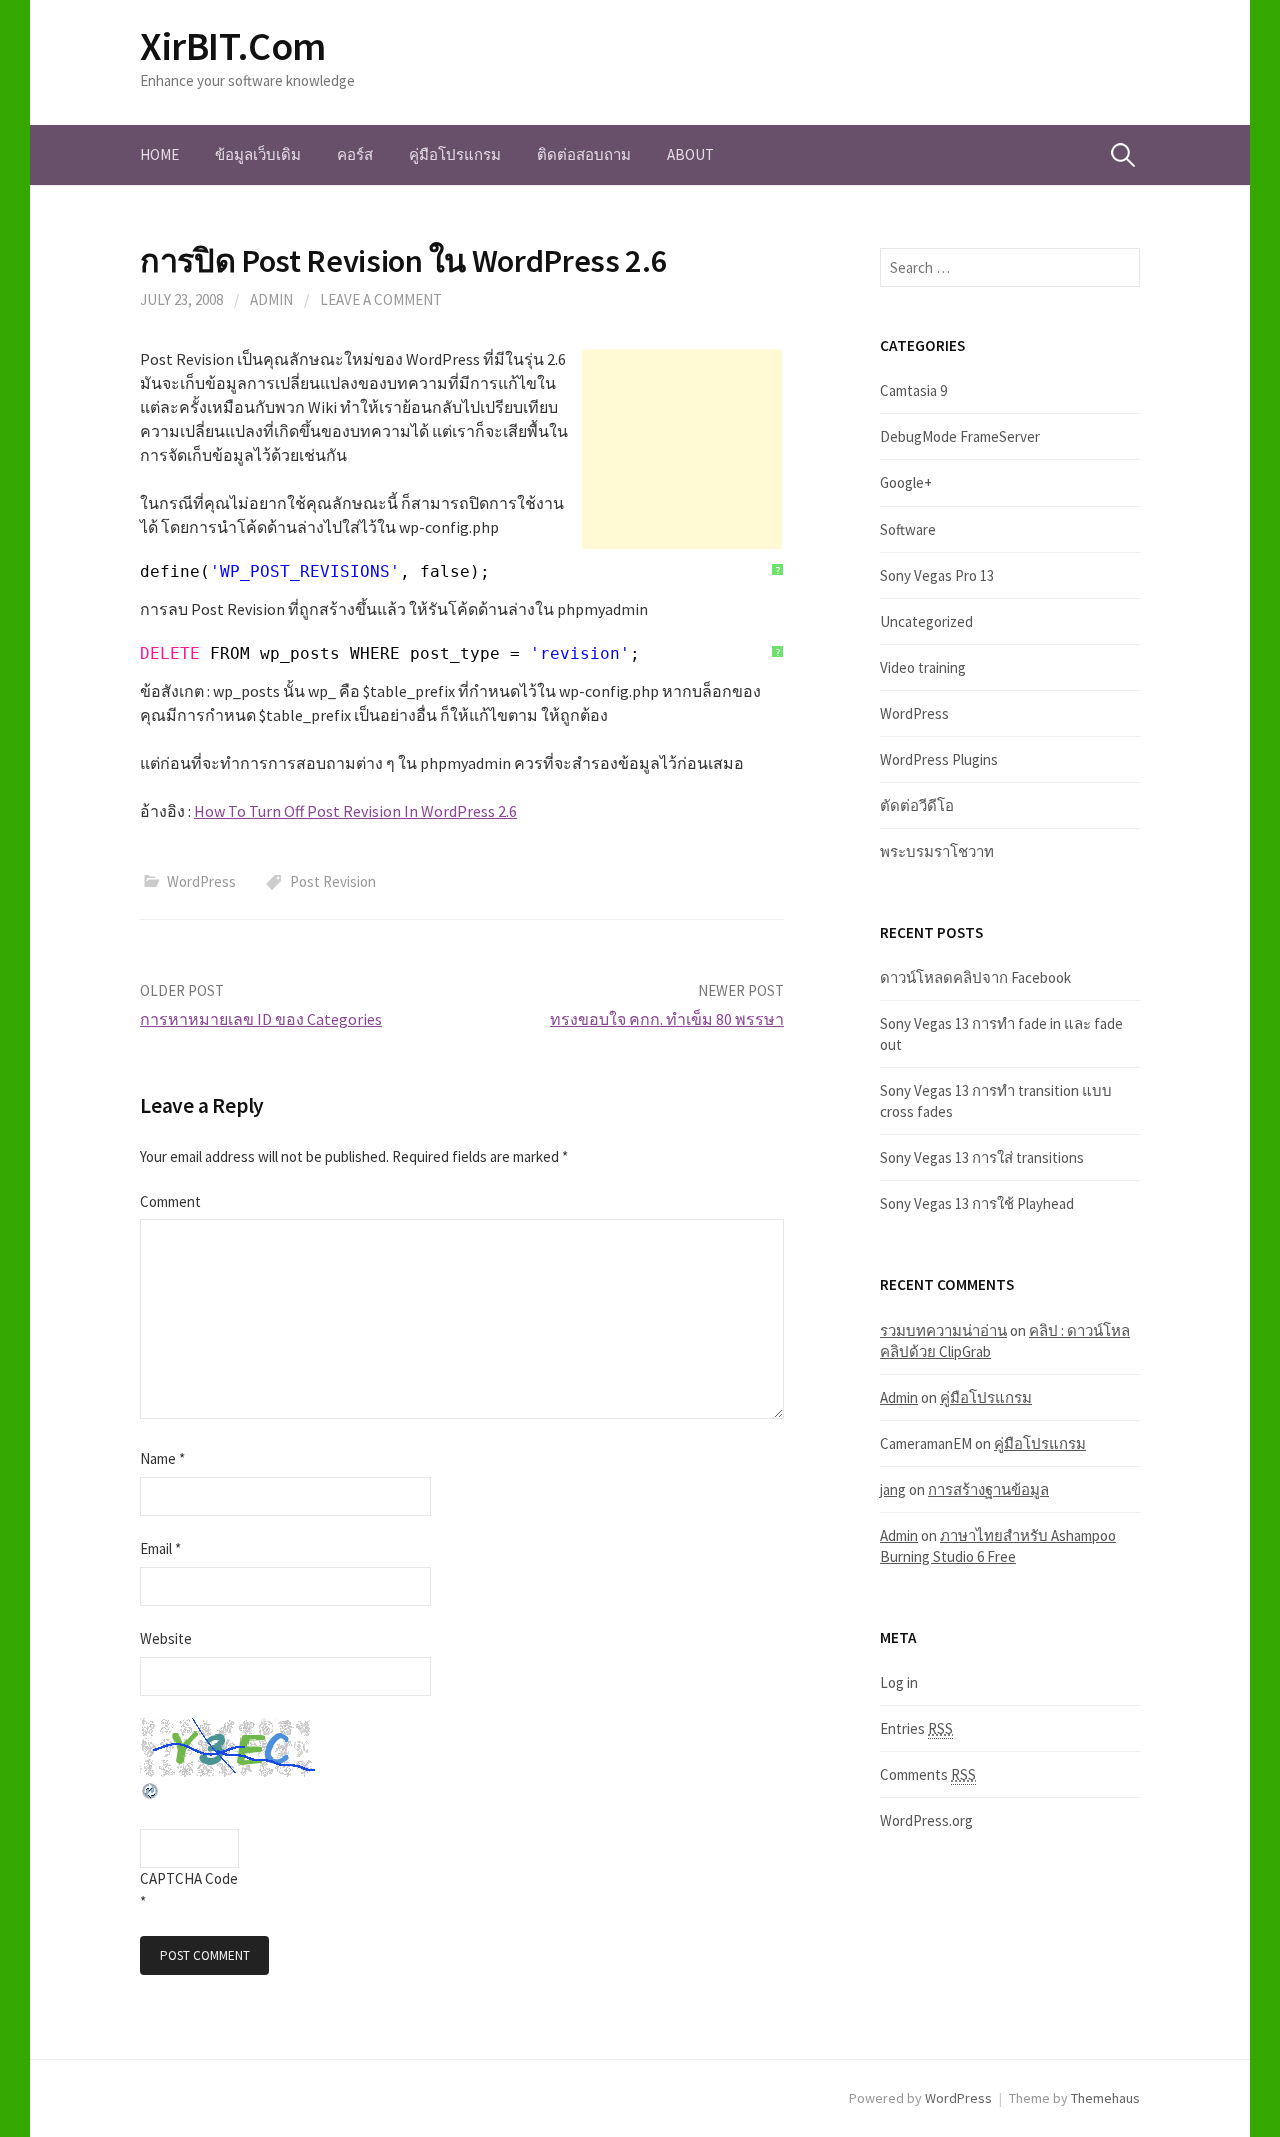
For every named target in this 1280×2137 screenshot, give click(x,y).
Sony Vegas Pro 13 (937, 575)
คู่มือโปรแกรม (455, 154)
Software (908, 529)
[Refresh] (151, 1788)
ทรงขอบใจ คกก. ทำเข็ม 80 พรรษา (667, 1019)
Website (166, 1638)
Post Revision (333, 881)
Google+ (906, 482)
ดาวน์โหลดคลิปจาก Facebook (975, 977)
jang (893, 1489)
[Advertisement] (682, 449)
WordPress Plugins (939, 759)
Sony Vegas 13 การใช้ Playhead (977, 1203)
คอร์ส (355, 154)
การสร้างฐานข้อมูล (988, 1489)
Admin (271, 299)
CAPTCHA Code (189, 1878)
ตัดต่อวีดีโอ (917, 805)
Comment (170, 1201)
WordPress (201, 881)
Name (162, 1458)
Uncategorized (926, 621)
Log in (899, 1682)
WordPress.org (926, 1820)
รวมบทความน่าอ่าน (943, 1330)
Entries (916, 1728)
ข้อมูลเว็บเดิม (258, 154)
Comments (928, 1774)
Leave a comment (381, 299)
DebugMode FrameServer (960, 436)
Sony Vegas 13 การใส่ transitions (982, 1157)
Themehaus (1105, 2098)
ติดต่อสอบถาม (584, 154)
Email (160, 1548)
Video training (923, 667)
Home (159, 154)
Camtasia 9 (913, 390)
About (690, 154)
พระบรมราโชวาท (937, 851)
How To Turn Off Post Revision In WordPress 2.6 (355, 811)
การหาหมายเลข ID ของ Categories (261, 1019)
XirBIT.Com (233, 46)
